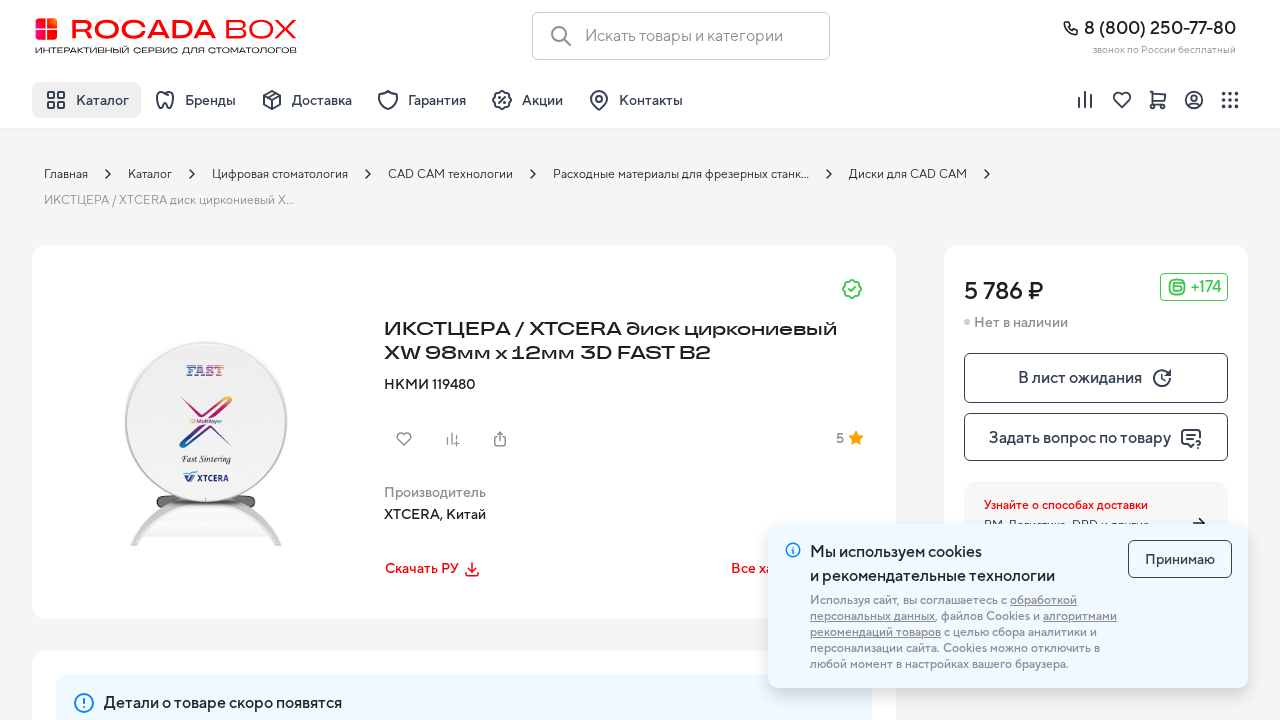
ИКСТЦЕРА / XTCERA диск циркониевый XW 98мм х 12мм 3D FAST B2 (178, 200)
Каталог (150, 174)
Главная (66, 174)
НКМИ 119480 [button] (430, 384)
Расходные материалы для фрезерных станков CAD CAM (687, 174)
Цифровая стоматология (280, 174)
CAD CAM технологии (450, 174)
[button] (202, 415)
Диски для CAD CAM (908, 174)
